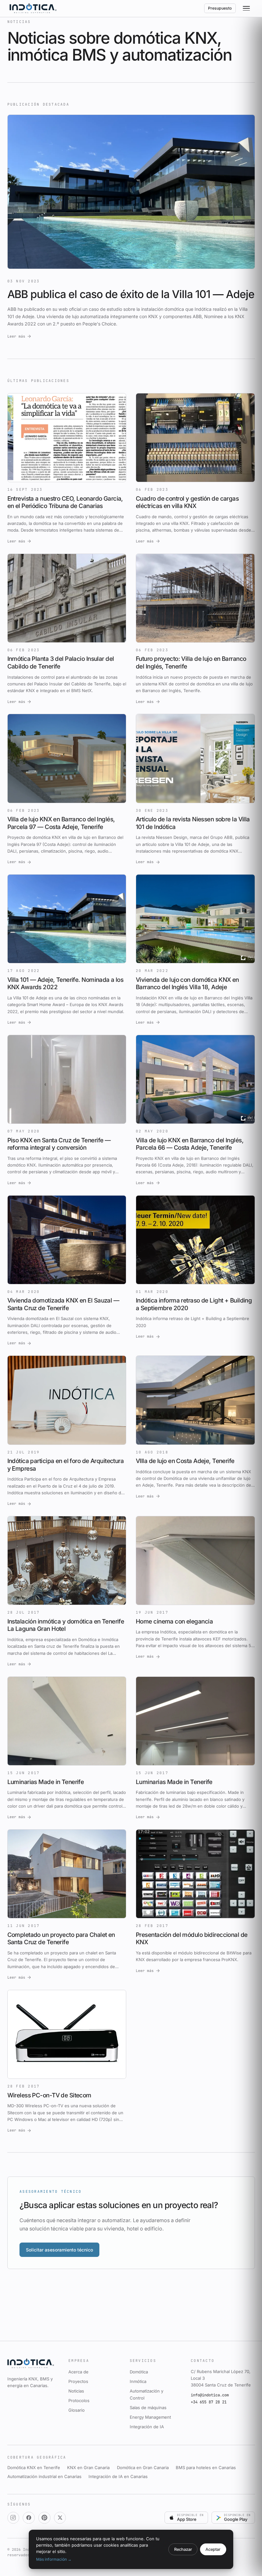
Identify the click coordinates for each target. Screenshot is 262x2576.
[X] (60, 2518)
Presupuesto (220, 8)
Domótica (139, 2372)
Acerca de (78, 2372)
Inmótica (138, 2381)
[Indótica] (33, 8)
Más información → (54, 2559)
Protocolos (79, 2401)
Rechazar (183, 2549)
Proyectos (78, 2381)
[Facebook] (29, 2518)
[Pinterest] (44, 2518)
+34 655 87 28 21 (209, 2402)
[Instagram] (13, 2518)
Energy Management (150, 2417)
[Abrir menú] (247, 9)
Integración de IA (147, 2427)
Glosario (77, 2410)
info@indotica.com (210, 2395)
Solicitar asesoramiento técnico (59, 2250)
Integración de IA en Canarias (118, 2476)
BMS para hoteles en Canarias (206, 2468)
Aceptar (213, 2549)
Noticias (76, 2391)
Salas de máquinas (148, 2408)
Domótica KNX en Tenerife (34, 2468)
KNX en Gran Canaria (88, 2468)
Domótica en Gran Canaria (143, 2468)
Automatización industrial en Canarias (44, 2476)
